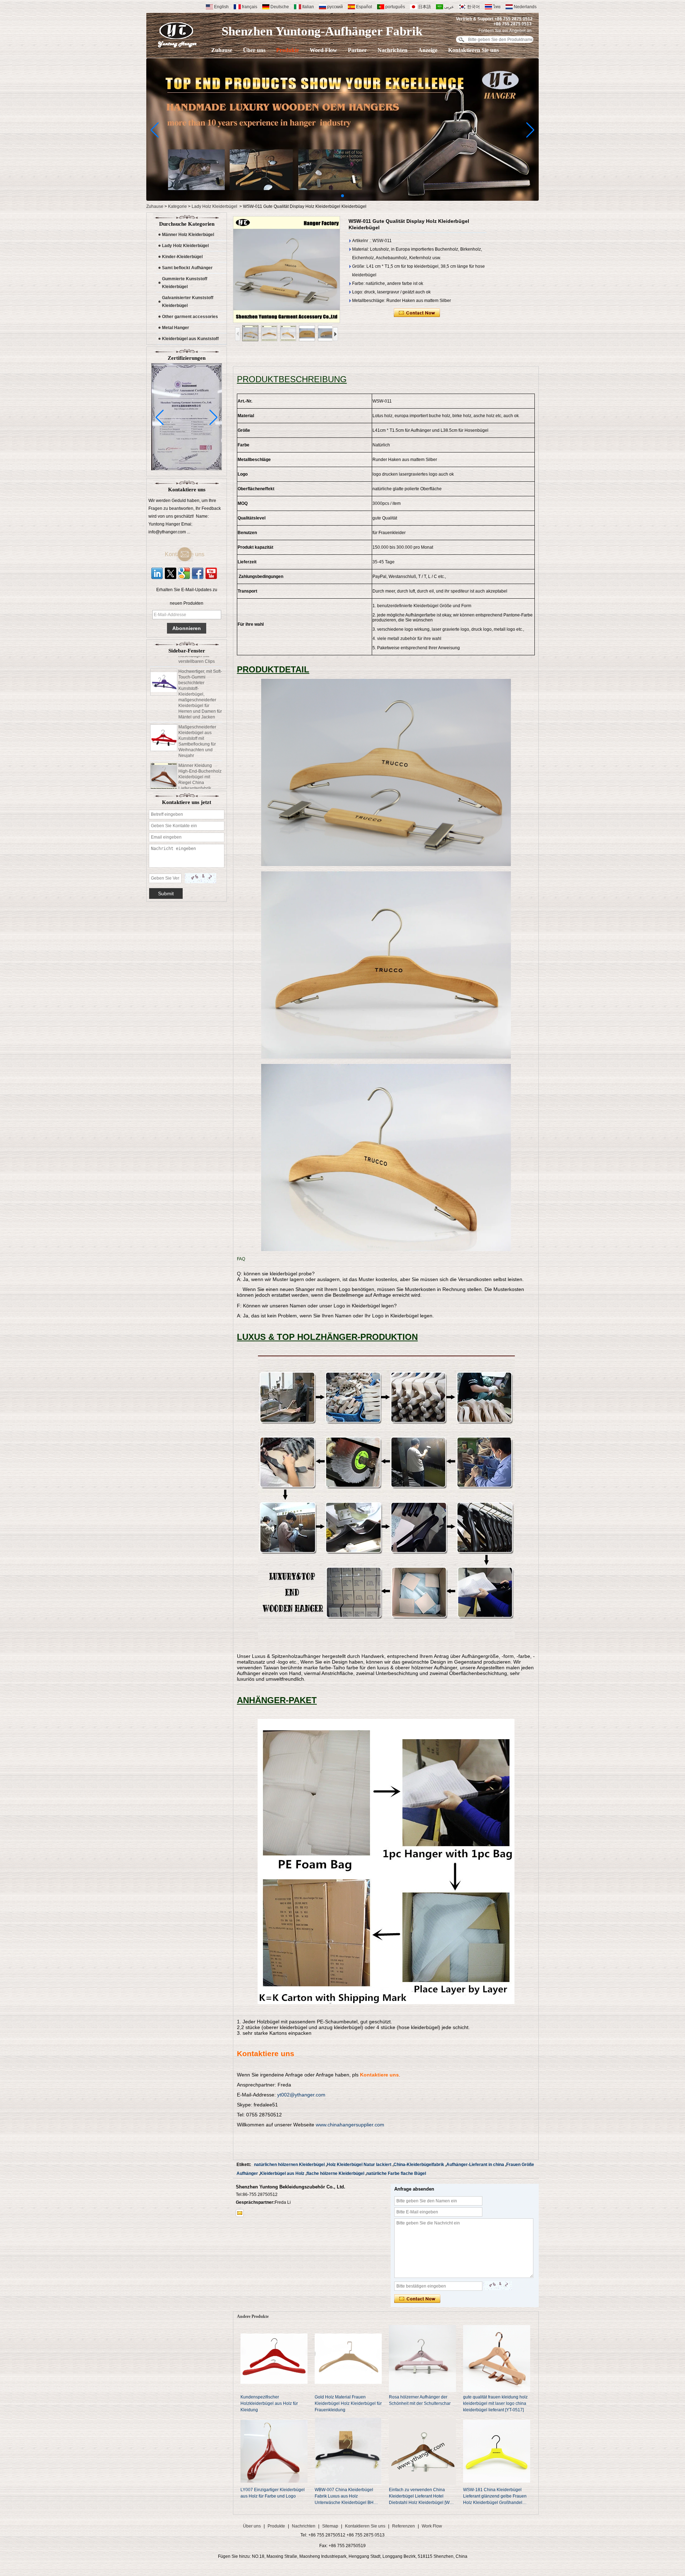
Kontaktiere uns (191, 554)
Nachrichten (392, 50)
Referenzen (404, 2526)
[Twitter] (171, 573)
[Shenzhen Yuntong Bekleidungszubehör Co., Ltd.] (177, 35)
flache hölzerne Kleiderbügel (335, 2173)
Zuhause (222, 50)
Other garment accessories (190, 317)
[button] (342, 196)
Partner (357, 50)
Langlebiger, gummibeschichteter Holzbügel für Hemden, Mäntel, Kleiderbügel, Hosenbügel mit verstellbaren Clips (198, 778)
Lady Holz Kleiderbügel (214, 206)
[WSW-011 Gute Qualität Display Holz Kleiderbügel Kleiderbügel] (286, 270)
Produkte (288, 50)
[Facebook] (198, 573)
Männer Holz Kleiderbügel (188, 235)
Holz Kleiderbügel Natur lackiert (359, 2165)
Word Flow (323, 50)
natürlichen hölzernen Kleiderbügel (289, 2165)
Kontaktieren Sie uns (473, 50)
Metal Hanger (176, 328)
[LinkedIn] (157, 573)
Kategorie (177, 206)
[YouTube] (211, 573)
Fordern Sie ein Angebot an (505, 31)
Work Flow (432, 2526)
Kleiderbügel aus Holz (282, 2173)
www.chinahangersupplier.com (350, 2125)
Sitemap (330, 2526)
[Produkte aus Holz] (342, 199)
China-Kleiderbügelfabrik (419, 2165)
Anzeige (428, 50)
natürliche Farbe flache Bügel (396, 2173)
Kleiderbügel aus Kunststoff (190, 339)
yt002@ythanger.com (301, 2095)
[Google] (184, 573)
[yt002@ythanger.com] (240, 2213)
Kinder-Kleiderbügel (182, 257)
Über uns (254, 50)
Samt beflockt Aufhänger (187, 268)
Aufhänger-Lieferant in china (475, 2165)
